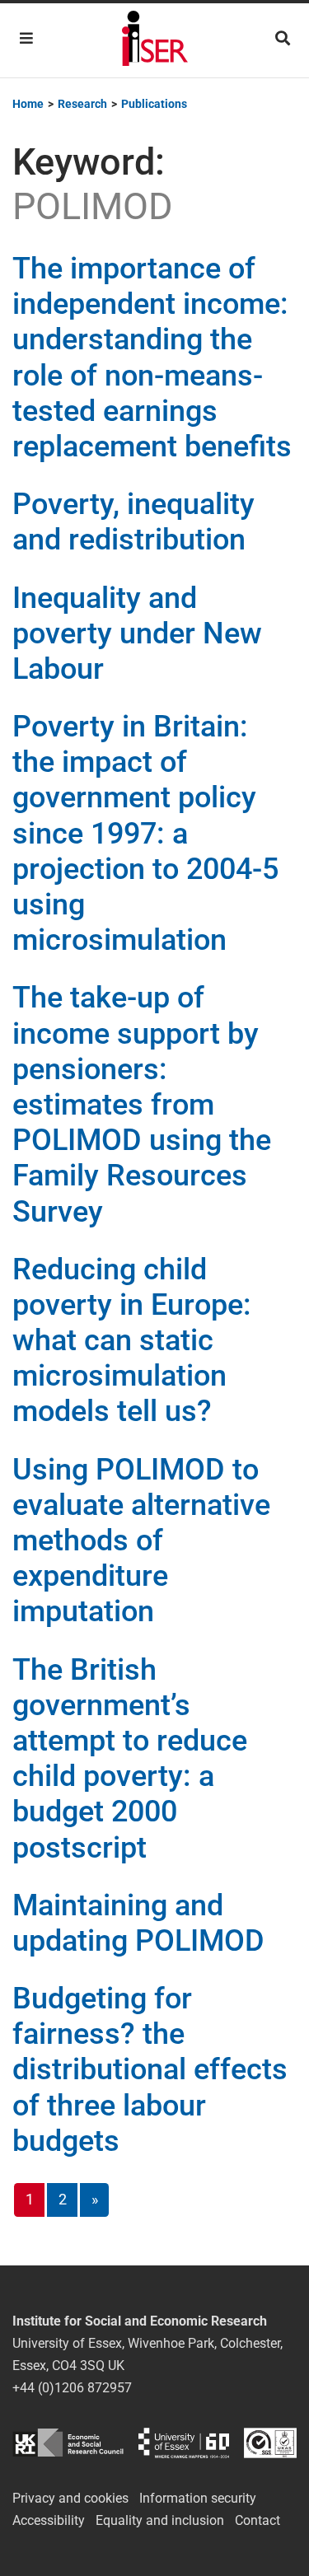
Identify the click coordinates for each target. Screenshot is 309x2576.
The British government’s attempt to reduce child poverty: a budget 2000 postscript (130, 1759)
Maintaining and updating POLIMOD (138, 1923)
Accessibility (49, 2520)
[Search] (283, 38)
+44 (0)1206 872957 (72, 2388)
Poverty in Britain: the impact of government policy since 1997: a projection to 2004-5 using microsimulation (145, 833)
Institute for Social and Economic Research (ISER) (155, 40)
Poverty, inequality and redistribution (133, 522)
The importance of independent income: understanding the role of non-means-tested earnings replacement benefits (152, 358)
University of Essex (184, 2443)
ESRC (68, 2443)
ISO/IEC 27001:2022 (270, 2443)
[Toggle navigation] (26, 38)
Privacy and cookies (70, 2498)
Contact (257, 2520)
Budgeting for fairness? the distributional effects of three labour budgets (150, 2070)
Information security (198, 2498)
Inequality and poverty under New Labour (137, 633)
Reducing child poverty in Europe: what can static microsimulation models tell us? (132, 1341)
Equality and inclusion (160, 2520)
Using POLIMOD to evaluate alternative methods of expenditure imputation (141, 1541)
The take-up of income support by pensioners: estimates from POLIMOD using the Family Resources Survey (142, 1104)
